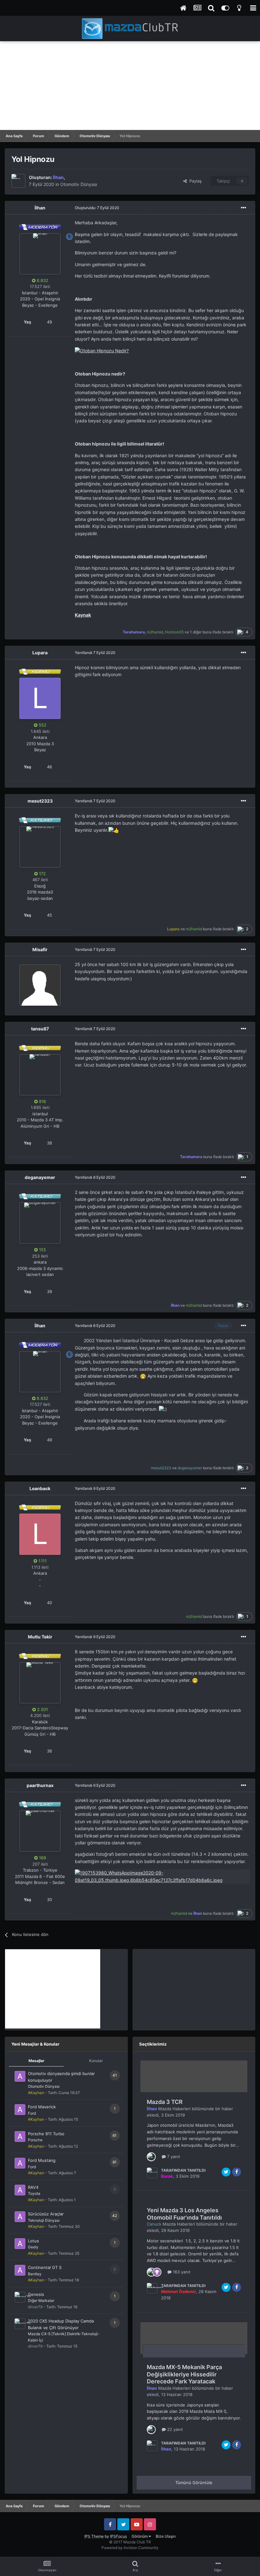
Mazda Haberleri (174, 2109)
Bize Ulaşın (166, 2536)
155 (42, 1250)
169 (42, 1858)
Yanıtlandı (95, 653)
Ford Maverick (42, 2107)
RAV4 (33, 2187)
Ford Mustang (42, 2160)
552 (42, 725)
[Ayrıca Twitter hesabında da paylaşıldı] (226, 2172)
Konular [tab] (96, 2061)
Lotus (33, 2241)
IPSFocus (118, 2536)
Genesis (36, 2294)
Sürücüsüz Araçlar (46, 2214)
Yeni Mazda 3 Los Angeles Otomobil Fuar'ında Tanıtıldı (184, 2214)
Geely (33, 2247)
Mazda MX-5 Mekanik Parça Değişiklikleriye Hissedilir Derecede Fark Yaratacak (184, 2374)
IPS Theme (94, 2536)
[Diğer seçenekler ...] (244, 208)
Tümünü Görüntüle (194, 2483)
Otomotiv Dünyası (79, 184)
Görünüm (140, 2536)
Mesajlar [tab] (36, 2061)
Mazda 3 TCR (165, 2102)
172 (42, 874)
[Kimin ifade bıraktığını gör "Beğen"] (151, 2156)
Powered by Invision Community (130, 2548)
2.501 (42, 1709)
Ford (32, 2113)
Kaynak (83, 615)
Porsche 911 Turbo (46, 2134)
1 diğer (196, 632)
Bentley (35, 2274)
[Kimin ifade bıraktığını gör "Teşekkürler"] (157, 2272)
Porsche (35, 2140)
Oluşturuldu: (97, 208)
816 (42, 1101)
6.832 (42, 280)
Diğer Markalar (41, 2300)
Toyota (34, 2193)
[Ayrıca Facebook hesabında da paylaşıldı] (237, 2172)
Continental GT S (45, 2267)
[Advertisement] (130, 86)
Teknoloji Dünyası (44, 2220)
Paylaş (194, 181)
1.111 (42, 1561)
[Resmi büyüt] (102, 350)
